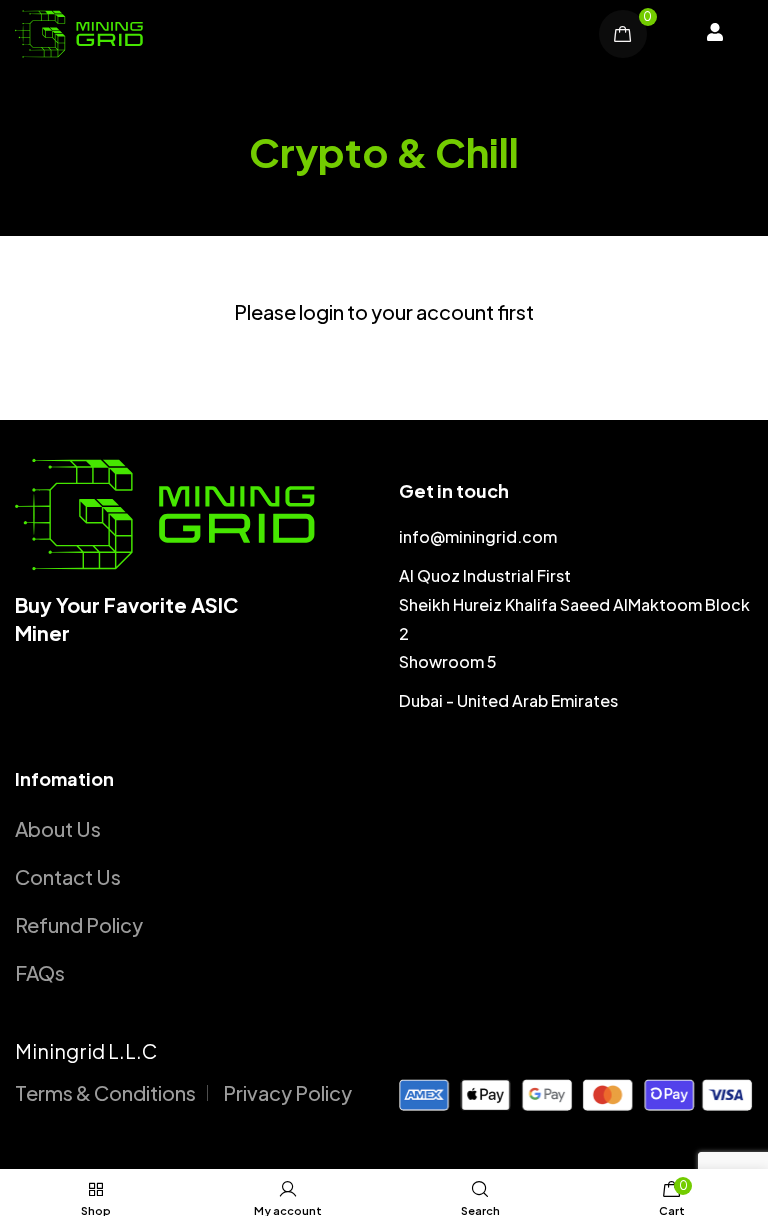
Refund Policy (79, 924)
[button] (715, 34)
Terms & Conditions (105, 1092)
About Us (58, 828)
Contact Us (68, 876)
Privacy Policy (287, 1092)
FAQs (40, 972)
